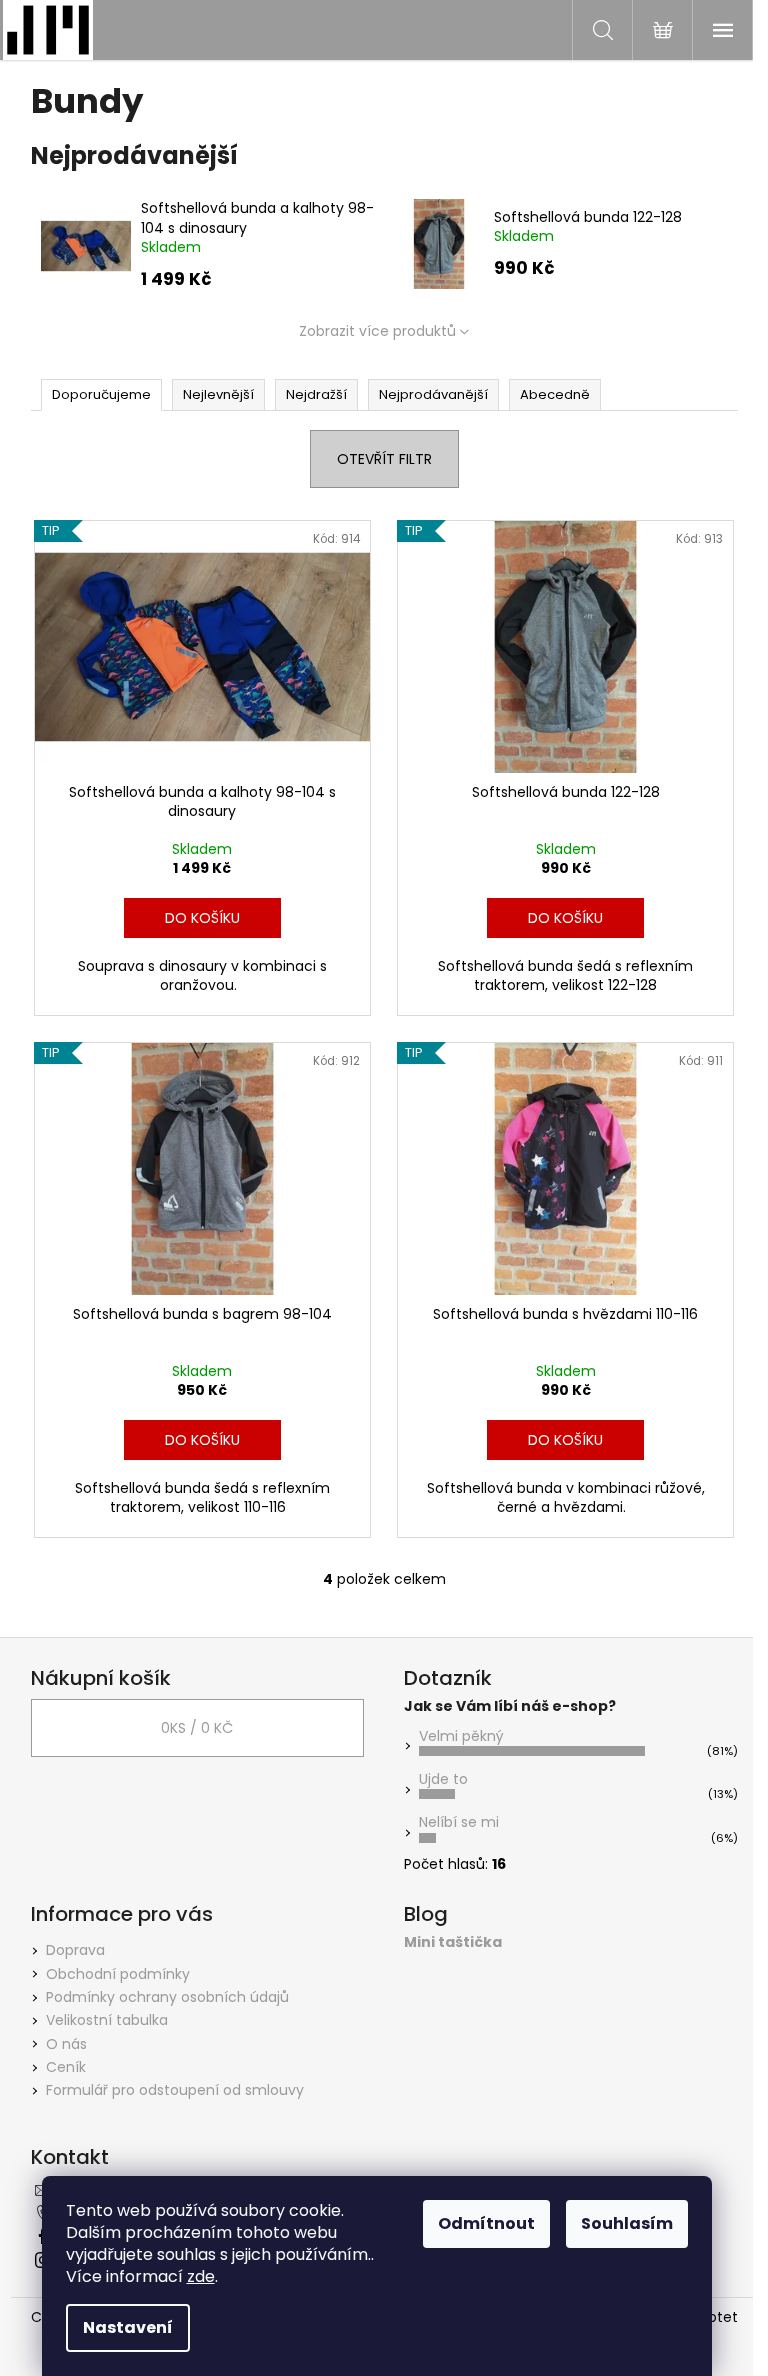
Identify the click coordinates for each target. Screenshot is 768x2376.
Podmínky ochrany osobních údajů (167, 1997)
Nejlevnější (218, 394)
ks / (197, 1728)
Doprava (75, 1950)
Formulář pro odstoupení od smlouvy (175, 2090)
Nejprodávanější (433, 394)
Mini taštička (453, 1942)
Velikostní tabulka (107, 2020)
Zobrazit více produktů (377, 331)
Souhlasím (627, 2223)
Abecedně (555, 394)
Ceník (66, 2067)
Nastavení (128, 2327)
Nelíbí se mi (459, 1822)
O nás (66, 2044)
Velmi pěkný (461, 1736)
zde (201, 2276)
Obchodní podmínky (118, 1974)
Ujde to (443, 1779)
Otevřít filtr (384, 459)
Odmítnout (486, 2223)
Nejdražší (316, 394)
